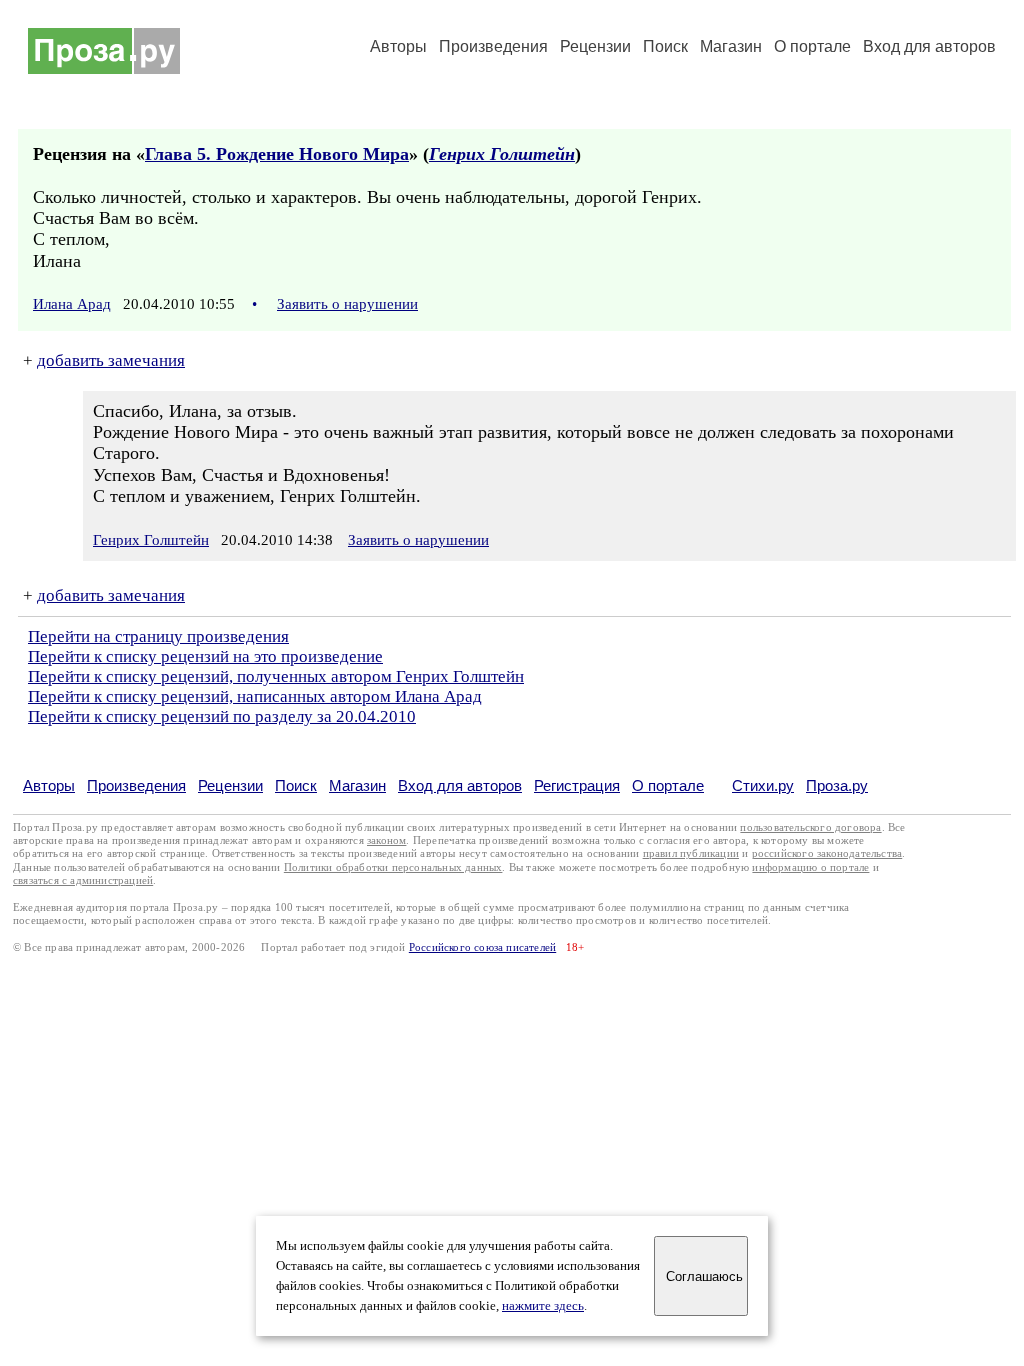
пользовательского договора (810, 827)
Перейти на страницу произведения (158, 636)
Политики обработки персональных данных (393, 867)
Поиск (665, 46)
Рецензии (595, 46)
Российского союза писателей (482, 947)
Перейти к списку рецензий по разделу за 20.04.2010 (222, 716)
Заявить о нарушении (347, 304)
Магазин (731, 46)
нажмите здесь (543, 1306)
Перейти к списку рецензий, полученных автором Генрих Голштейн (276, 676)
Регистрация (577, 785)
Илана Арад (72, 304)
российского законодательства (827, 853)
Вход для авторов (929, 46)
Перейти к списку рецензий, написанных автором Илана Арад (255, 696)
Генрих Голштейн (502, 154)
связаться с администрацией (83, 880)
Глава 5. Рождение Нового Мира (277, 154)
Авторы (398, 46)
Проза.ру (837, 785)
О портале (668, 785)
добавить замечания (111, 360)
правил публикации (691, 853)
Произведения (493, 46)
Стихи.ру (763, 785)
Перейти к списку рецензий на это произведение (205, 656)
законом (386, 840)
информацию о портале (810, 867)
